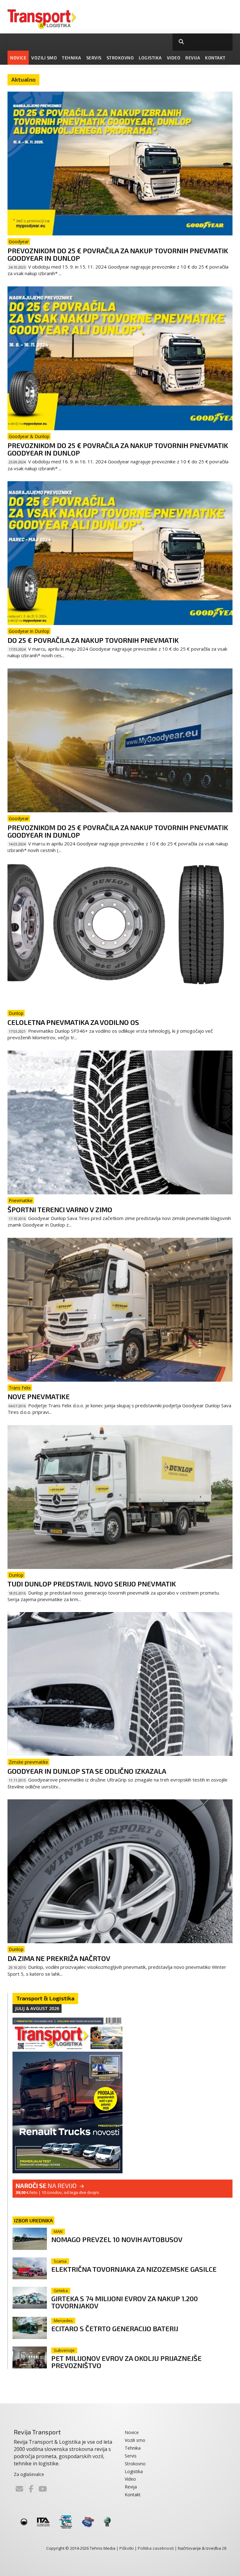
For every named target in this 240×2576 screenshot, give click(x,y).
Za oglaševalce (29, 2474)
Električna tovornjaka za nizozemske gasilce (134, 2269)
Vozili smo (44, 58)
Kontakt (215, 58)
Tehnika (72, 58)
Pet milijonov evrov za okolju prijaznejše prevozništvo (126, 2362)
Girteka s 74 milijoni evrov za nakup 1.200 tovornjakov (125, 2302)
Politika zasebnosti (156, 2548)
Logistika (150, 58)
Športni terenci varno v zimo (60, 1209)
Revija (193, 58)
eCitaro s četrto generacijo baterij (115, 2328)
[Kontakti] (19, 2489)
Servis (94, 58)
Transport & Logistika (45, 1998)
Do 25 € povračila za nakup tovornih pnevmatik (93, 640)
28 (224, 2548)
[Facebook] (31, 2489)
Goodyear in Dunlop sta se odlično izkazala (87, 1771)
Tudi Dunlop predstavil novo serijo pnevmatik (92, 1584)
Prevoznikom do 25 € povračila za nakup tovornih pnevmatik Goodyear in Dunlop (118, 254)
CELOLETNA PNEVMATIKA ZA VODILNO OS (73, 1022)
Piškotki (127, 2548)
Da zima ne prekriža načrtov (59, 1958)
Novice (18, 58)
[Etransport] (42, 18)
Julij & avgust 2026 (37, 2008)
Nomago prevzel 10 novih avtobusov (117, 2239)
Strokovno (120, 58)
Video (174, 58)
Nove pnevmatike (39, 1396)
